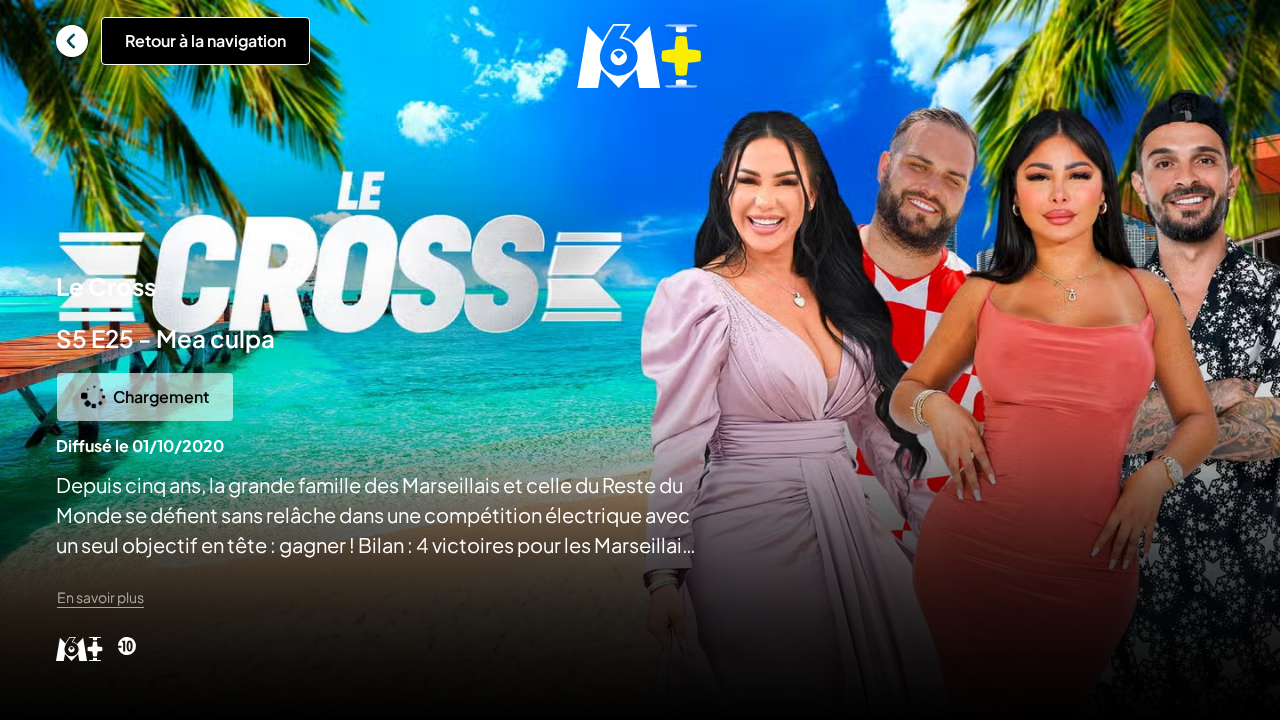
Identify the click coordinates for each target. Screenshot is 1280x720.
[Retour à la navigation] (72, 41)
